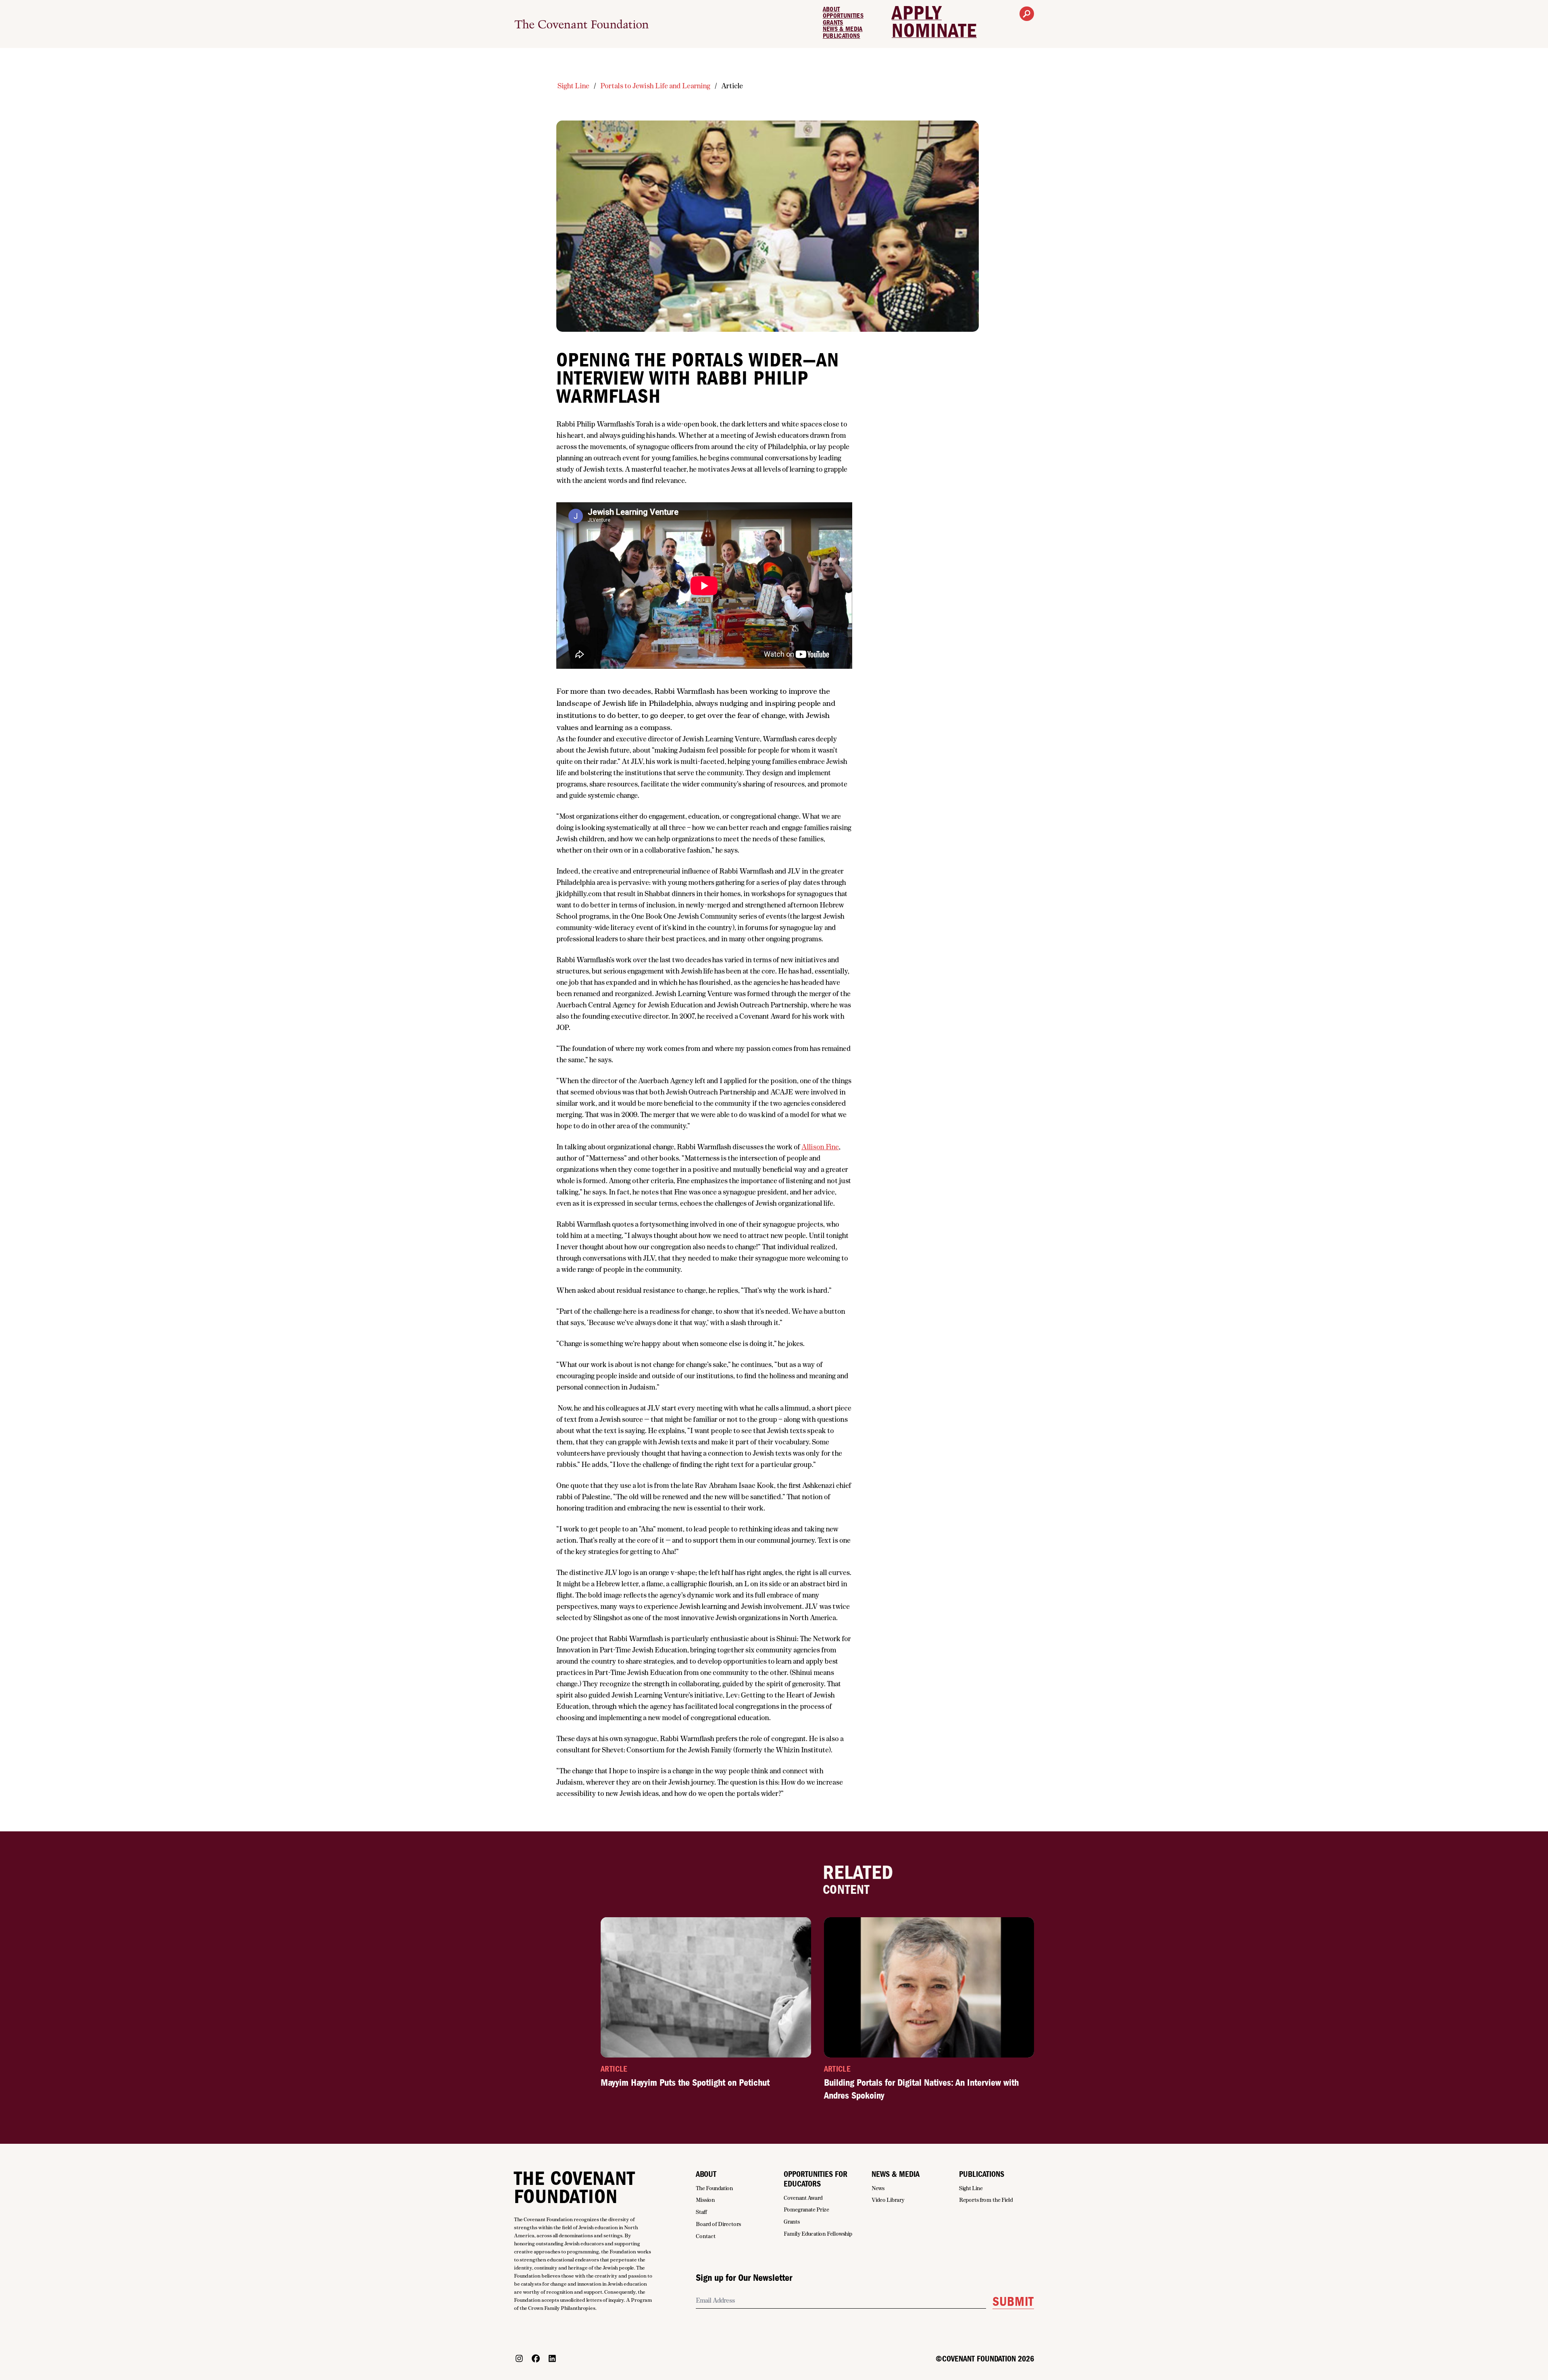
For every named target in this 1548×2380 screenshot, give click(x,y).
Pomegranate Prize (806, 2209)
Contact (706, 2236)
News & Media (843, 29)
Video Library (888, 2200)
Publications (842, 36)
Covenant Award (803, 2198)
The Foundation (715, 2188)
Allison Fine (820, 1147)
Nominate (934, 31)
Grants (833, 23)
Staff (701, 2212)
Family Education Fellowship (818, 2234)
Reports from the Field (986, 2200)
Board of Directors (718, 2224)
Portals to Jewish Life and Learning (655, 86)
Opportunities (843, 16)
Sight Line (573, 86)
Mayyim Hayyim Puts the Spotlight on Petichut (685, 2082)
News (878, 2188)
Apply (917, 13)
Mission (705, 2200)
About (831, 9)
